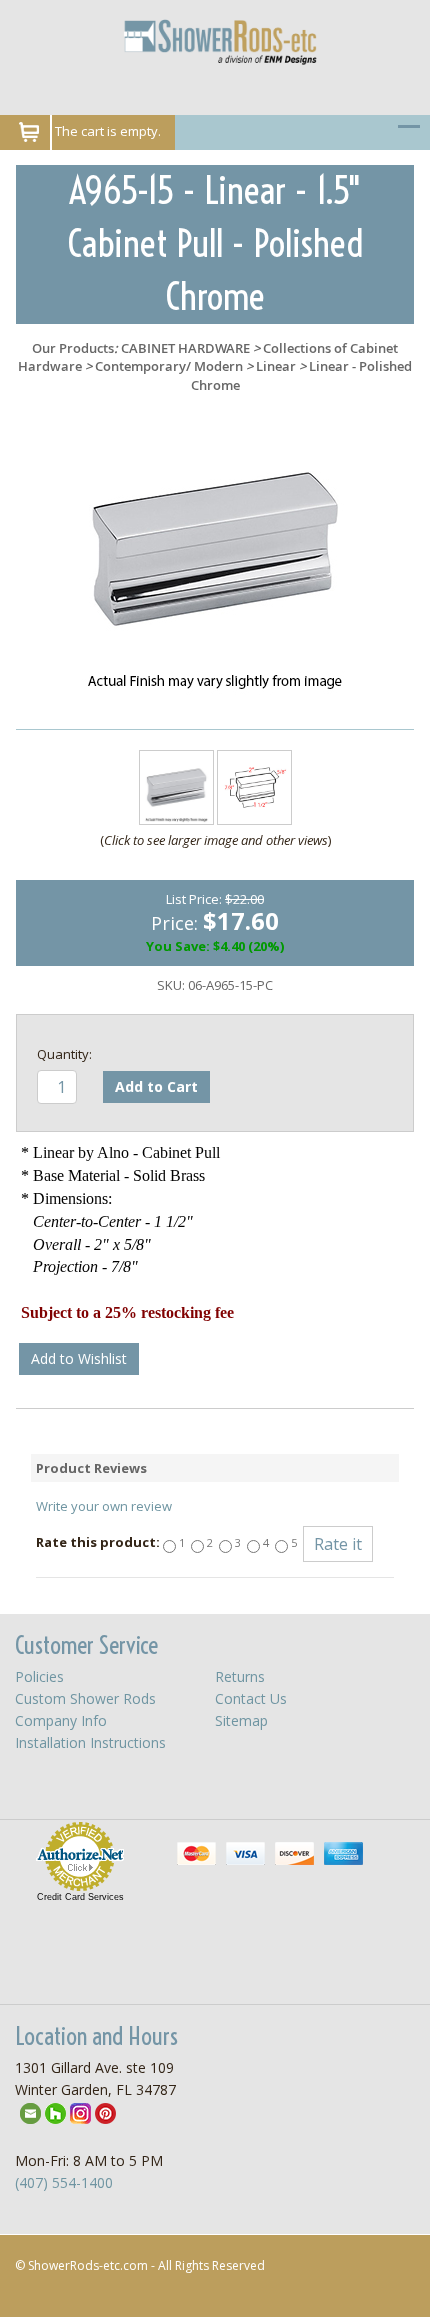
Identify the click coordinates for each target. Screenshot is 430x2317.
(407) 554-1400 (64, 2182)
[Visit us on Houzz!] (55, 2111)
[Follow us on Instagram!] (80, 2111)
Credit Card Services (80, 1897)
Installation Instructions (90, 1742)
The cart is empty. (108, 131)
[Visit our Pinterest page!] (105, 2111)
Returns (240, 1676)
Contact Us (251, 1698)
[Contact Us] (30, 2111)
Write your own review (104, 1506)
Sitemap (241, 1720)
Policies (39, 1676)
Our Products (73, 348)
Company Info (61, 1720)
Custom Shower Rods (85, 1698)
